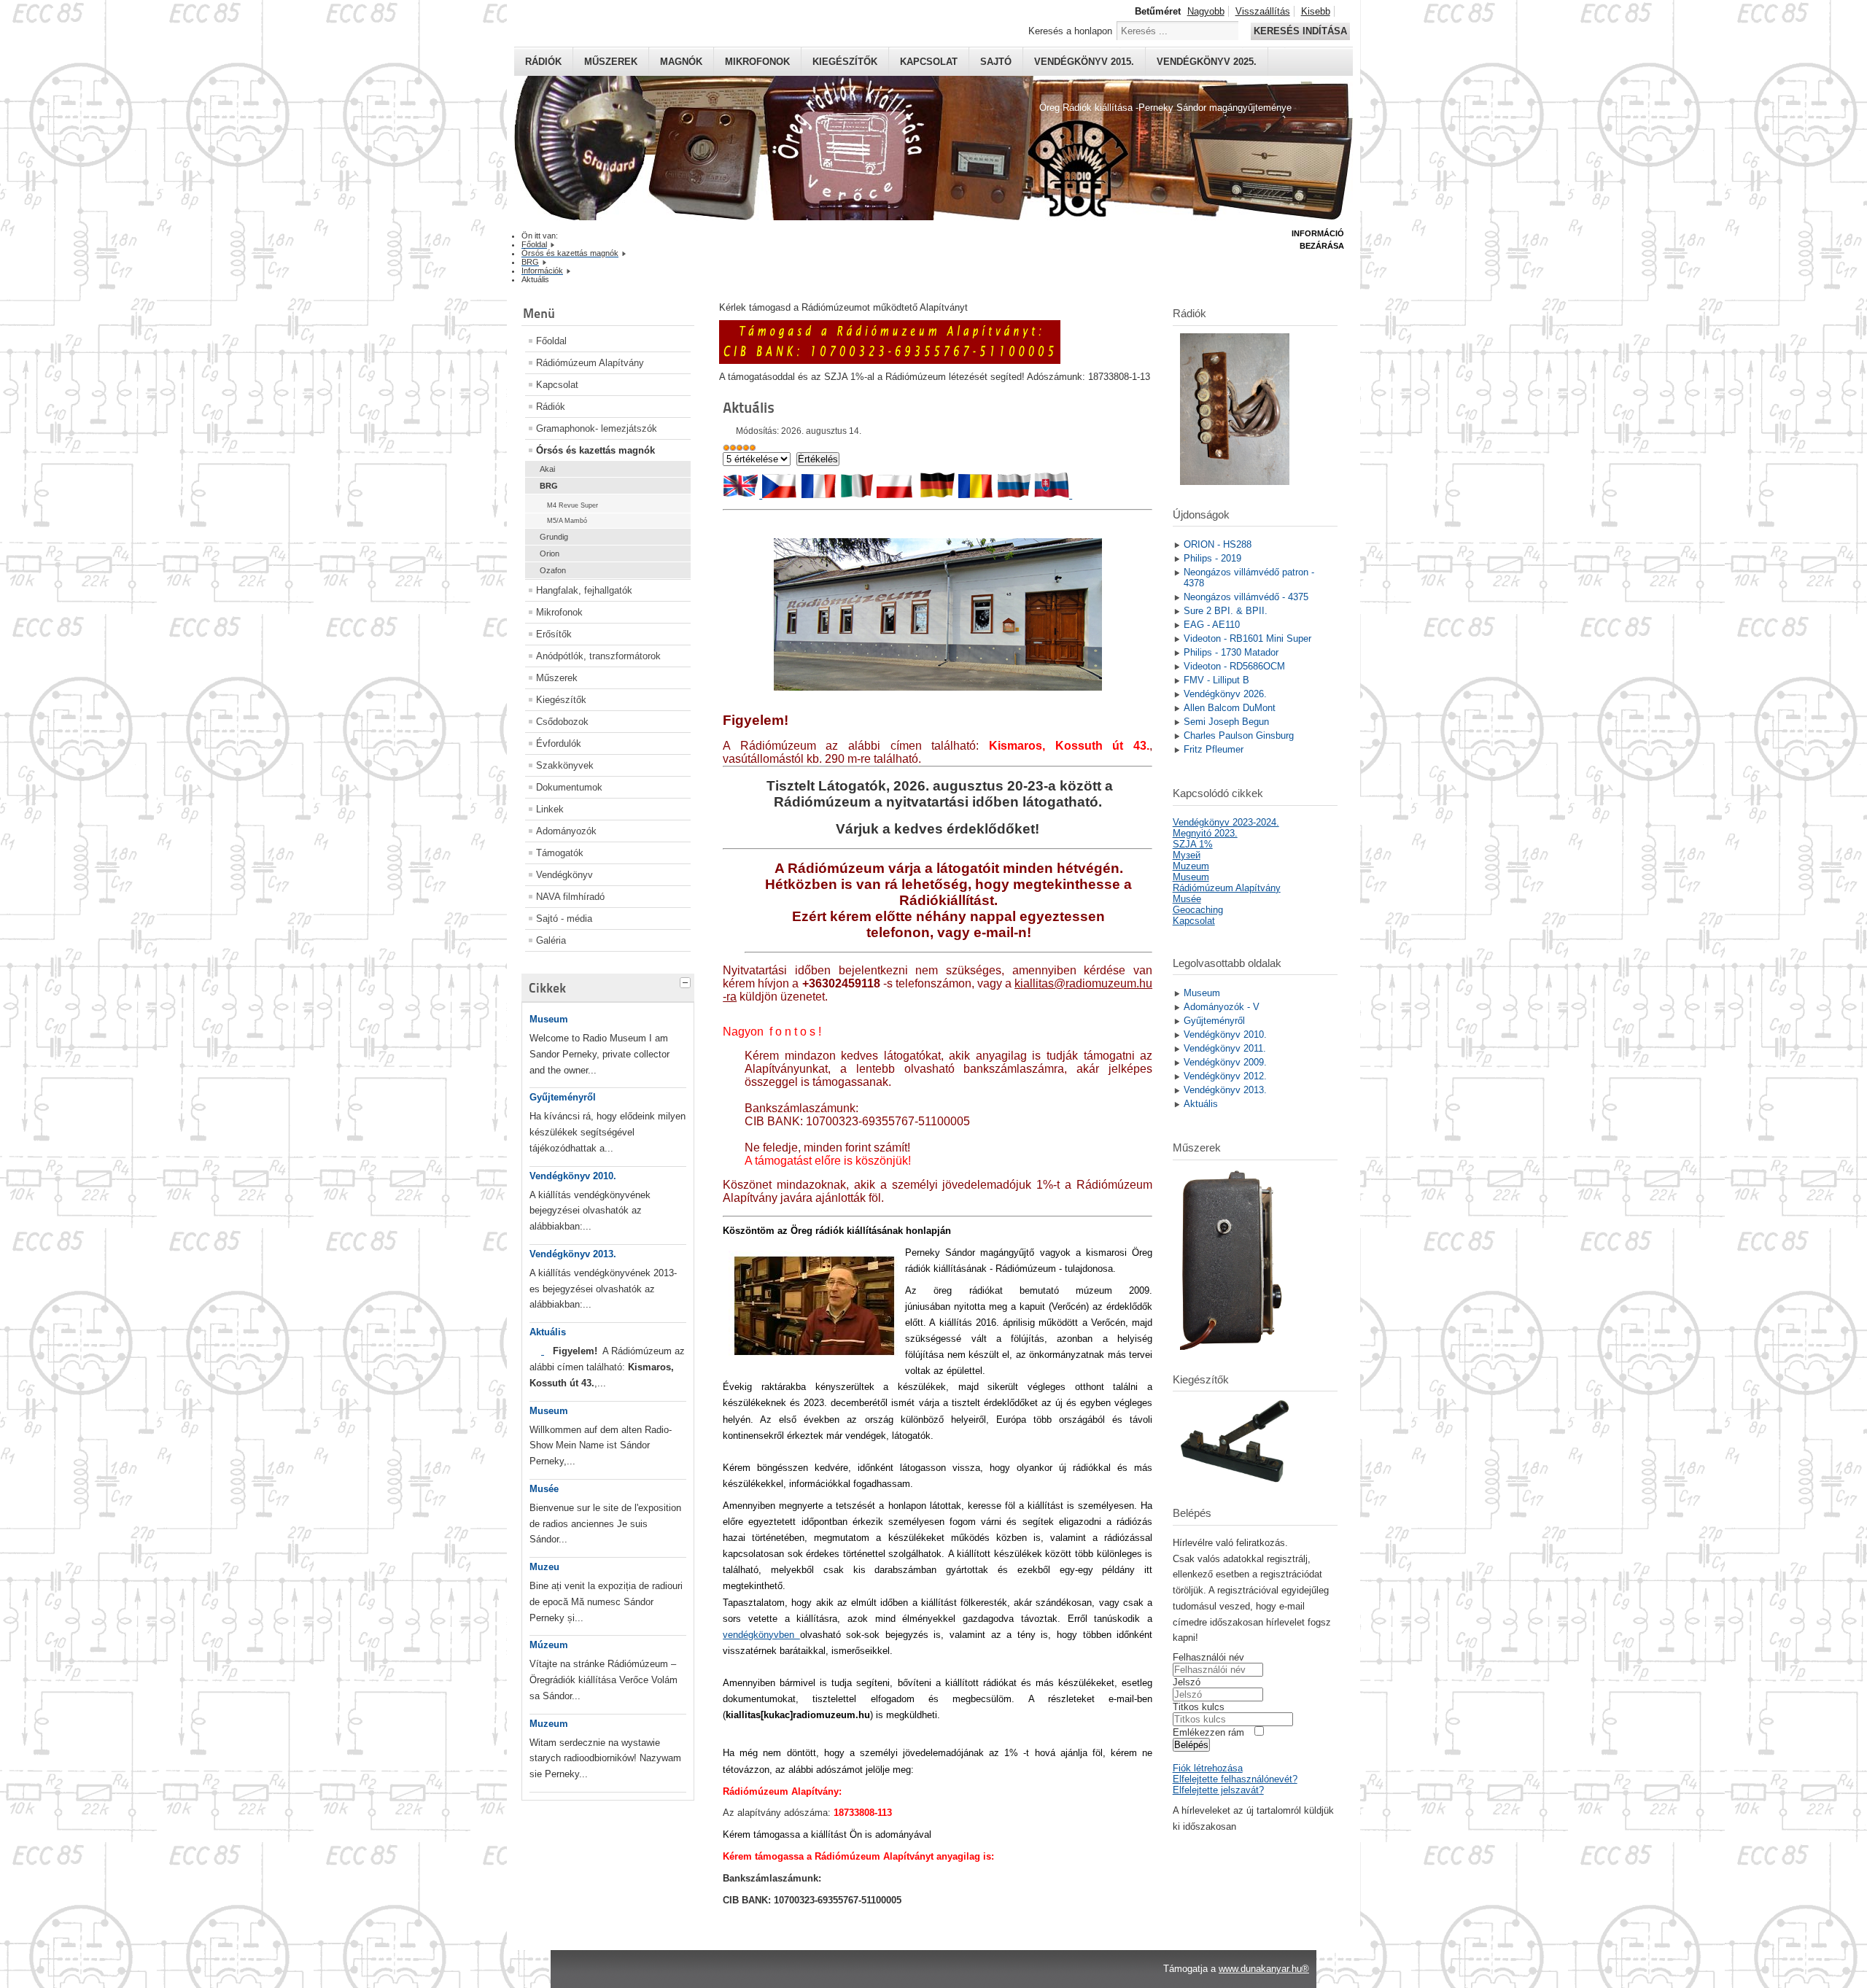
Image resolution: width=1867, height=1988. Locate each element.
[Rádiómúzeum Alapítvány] (890, 361)
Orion (550, 554)
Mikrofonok (757, 62)
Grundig (554, 537)
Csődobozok (562, 722)
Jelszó (1187, 1682)
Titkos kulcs (1199, 1707)
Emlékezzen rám (1208, 1732)
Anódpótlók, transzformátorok (598, 656)
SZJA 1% (1193, 844)
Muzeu (544, 1567)
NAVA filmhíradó (570, 897)
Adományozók (566, 831)
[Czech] (779, 495)
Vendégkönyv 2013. (573, 1254)
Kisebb (1316, 11)
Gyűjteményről (563, 1097)
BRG (549, 486)
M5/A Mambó (567, 521)
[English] (741, 495)
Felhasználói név (1208, 1657)
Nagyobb (1206, 11)
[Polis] (896, 495)
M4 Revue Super (572, 505)
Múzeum (549, 1645)
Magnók (681, 62)
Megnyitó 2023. (1205, 833)
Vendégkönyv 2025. (1207, 62)
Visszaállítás (1263, 11)
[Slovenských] (543, 1351)
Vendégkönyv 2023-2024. (1226, 822)
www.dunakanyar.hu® (1264, 1969)
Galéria (551, 940)
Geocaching (1198, 910)
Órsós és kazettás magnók (595, 450)
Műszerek (611, 62)
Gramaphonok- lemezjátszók (597, 428)
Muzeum (549, 1724)
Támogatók (560, 853)
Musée (544, 1489)
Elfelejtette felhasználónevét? (1235, 1779)
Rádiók (543, 62)
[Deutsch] (938, 495)
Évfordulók (559, 743)
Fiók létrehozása (1208, 1768)
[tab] (687, 981)
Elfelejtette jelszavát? (1218, 1790)
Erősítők (554, 634)
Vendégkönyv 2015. (1084, 62)
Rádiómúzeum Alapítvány (590, 363)
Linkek (550, 809)
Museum (549, 1019)
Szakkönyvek (565, 765)
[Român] (977, 495)
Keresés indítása (1300, 31)
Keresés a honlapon (1070, 31)
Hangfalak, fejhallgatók (584, 590)
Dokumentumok (569, 787)
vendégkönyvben (761, 1635)
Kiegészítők (845, 62)
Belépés (1191, 1745)
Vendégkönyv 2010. (573, 1176)
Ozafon (553, 570)
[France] (820, 495)
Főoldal (551, 341)
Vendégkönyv (564, 875)
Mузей (1187, 855)
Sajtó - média (564, 919)
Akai (547, 469)
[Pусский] (1014, 495)
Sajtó (996, 62)
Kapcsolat (929, 62)
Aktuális (548, 1332)
